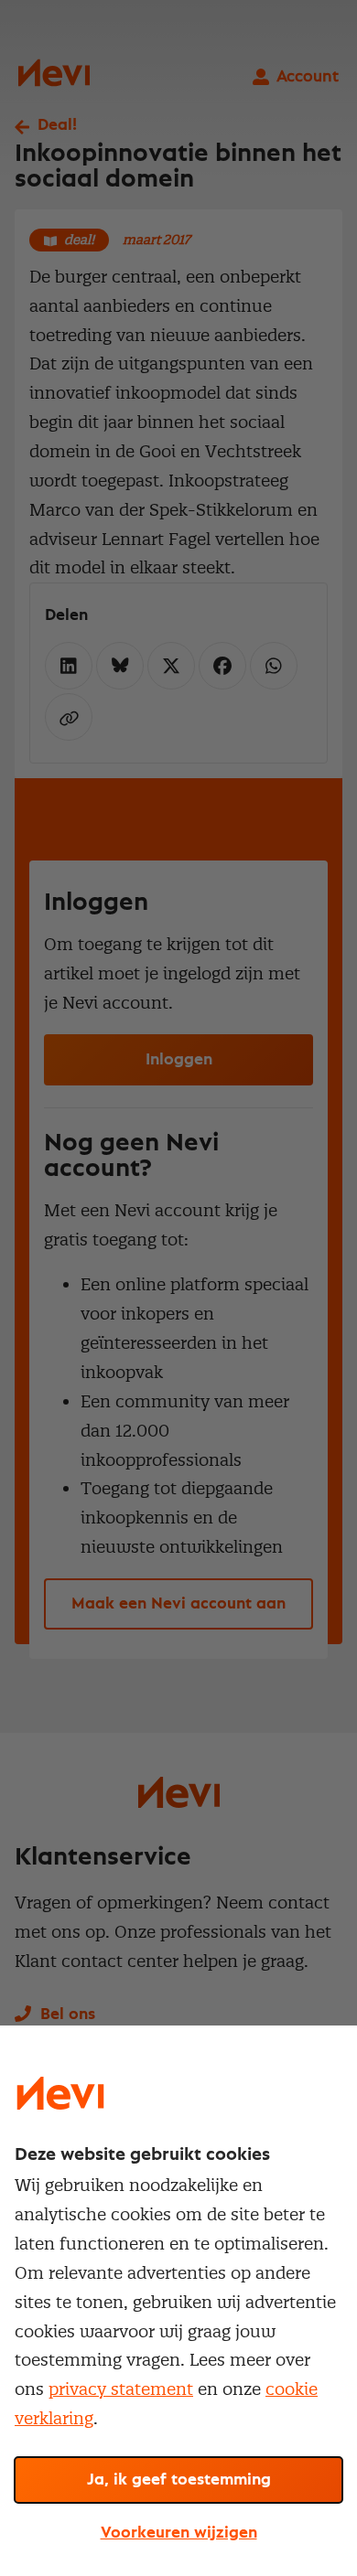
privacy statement (121, 2389)
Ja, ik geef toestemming (179, 2480)
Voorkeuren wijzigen (179, 2533)
